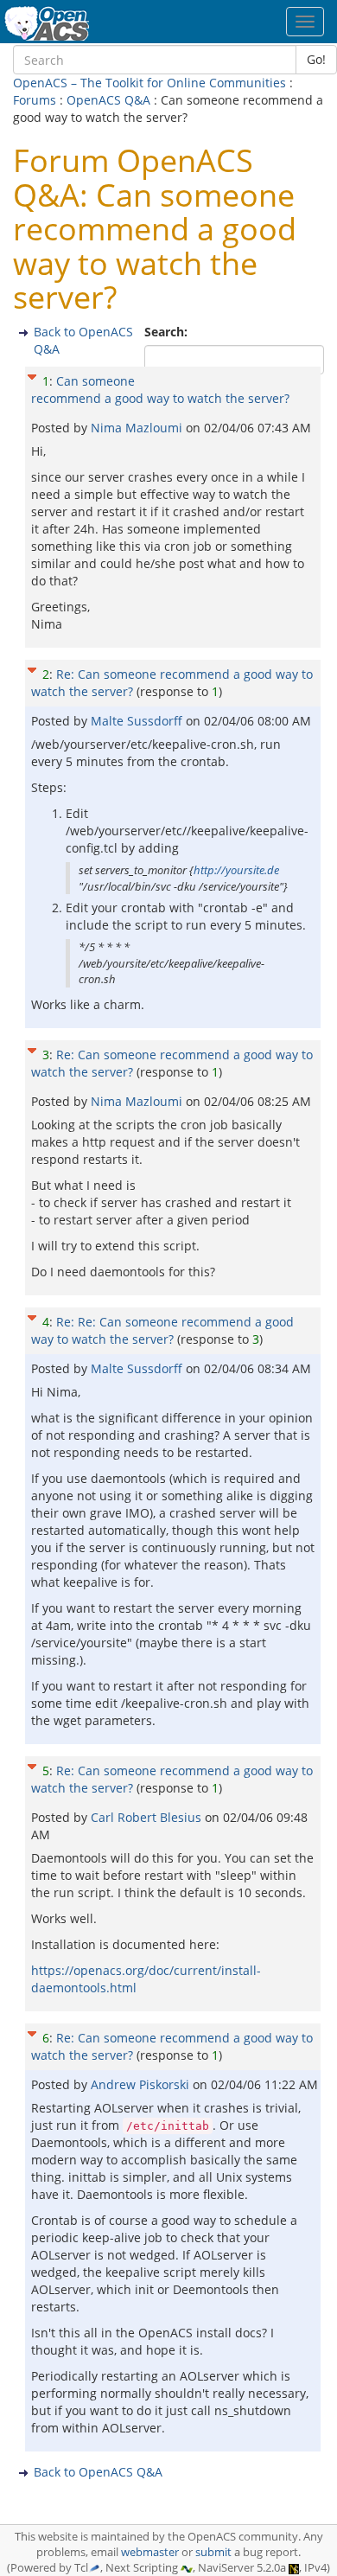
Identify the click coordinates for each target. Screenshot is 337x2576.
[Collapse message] (32, 375)
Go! (316, 59)
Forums (35, 100)
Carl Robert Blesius (148, 1817)
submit (213, 2552)
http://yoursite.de (236, 870)
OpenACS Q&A (108, 100)
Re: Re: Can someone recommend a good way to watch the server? (162, 1330)
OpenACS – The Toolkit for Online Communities (149, 83)
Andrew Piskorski (142, 2084)
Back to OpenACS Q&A (98, 2472)
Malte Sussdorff (138, 721)
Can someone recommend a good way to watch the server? (160, 390)
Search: (168, 332)
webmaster (150, 2552)
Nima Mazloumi (138, 428)
